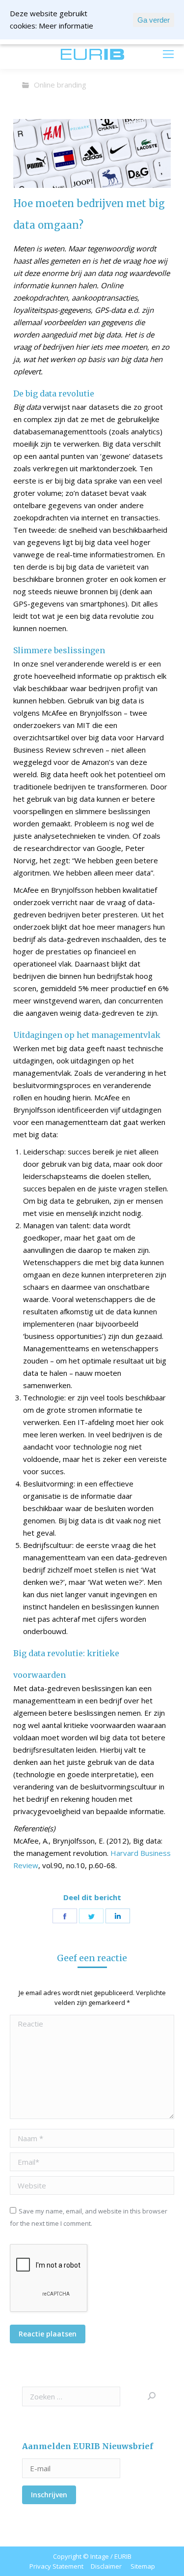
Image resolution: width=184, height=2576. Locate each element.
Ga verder (154, 20)
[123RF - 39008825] (92, 153)
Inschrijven (49, 2495)
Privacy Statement (56, 2566)
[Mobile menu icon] (168, 54)
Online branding (60, 85)
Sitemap (143, 2566)
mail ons (35, 54)
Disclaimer (106, 2566)
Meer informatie (66, 26)
